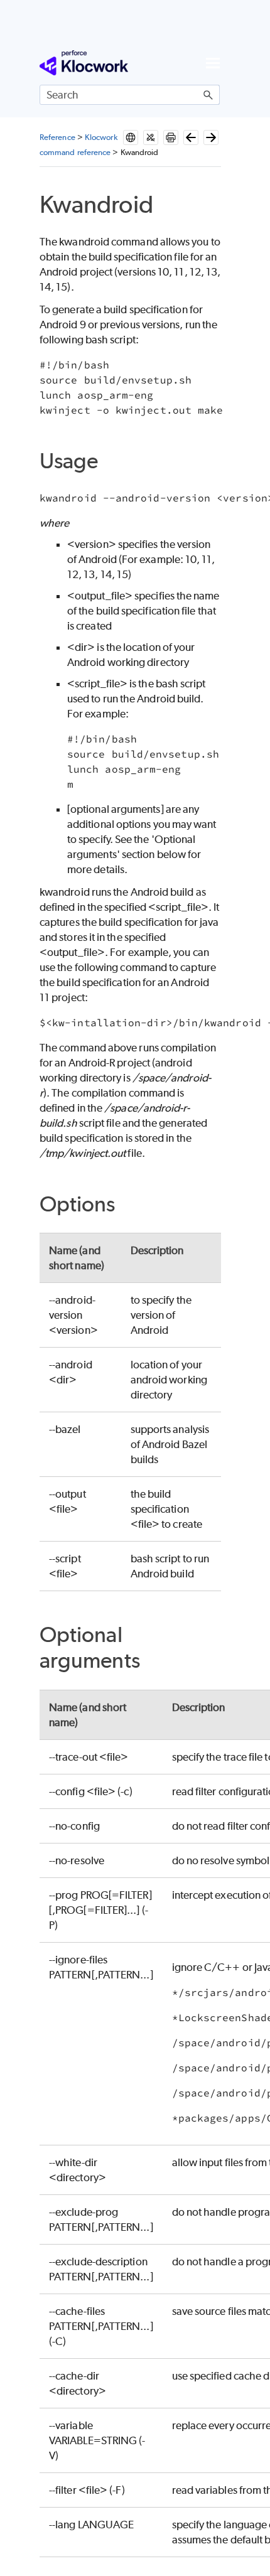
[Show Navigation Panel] (213, 63)
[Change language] (131, 137)
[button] (208, 95)
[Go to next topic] (211, 137)
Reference (57, 137)
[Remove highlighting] (151, 137)
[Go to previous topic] (191, 137)
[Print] (171, 137)
